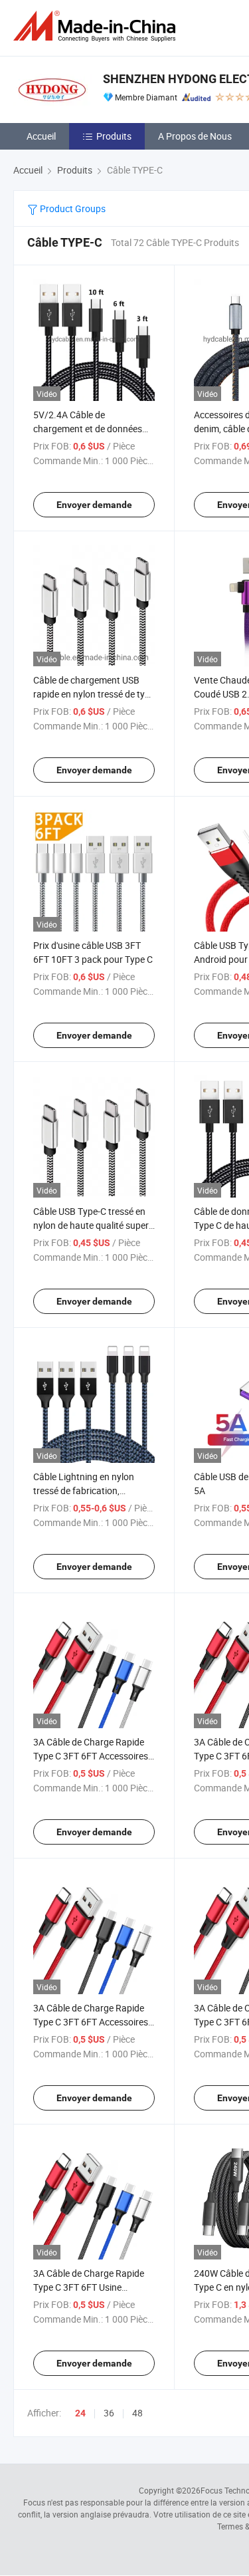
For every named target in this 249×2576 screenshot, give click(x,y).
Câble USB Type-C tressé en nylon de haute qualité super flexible (91, 1225)
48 (137, 2413)
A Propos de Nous (195, 136)
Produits (114, 136)
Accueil (41, 136)
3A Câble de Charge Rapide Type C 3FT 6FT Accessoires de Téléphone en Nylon (91, 1756)
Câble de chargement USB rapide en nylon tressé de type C (94, 694)
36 (109, 2413)
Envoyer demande (94, 505)
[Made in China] (97, 26)
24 (80, 2413)
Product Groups (72, 208)
